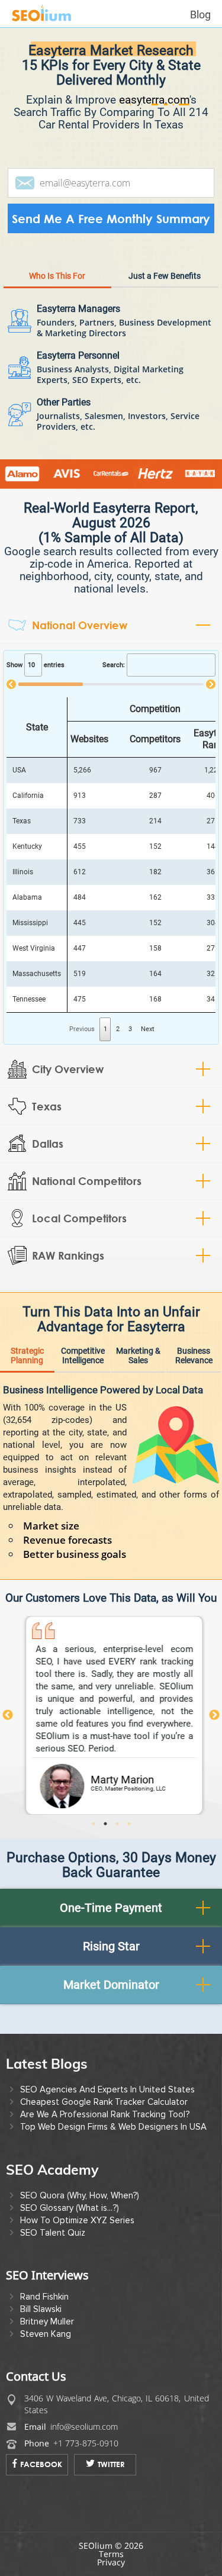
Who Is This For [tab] (57, 276)
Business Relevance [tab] (194, 1355)
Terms (111, 2554)
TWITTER (111, 2464)
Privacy (111, 2562)
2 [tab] (109, 1824)
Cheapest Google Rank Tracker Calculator (104, 2102)
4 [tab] (133, 1824)
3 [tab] (121, 1824)
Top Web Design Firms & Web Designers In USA (113, 2127)
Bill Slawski (41, 2309)
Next (148, 1029)
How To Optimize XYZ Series (77, 2220)
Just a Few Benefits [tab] (165, 276)
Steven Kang (46, 2334)
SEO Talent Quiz (53, 2233)
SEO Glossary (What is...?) (70, 2208)
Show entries (36, 665)
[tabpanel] (111, 1716)
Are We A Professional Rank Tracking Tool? (105, 2114)
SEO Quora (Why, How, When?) (80, 2195)
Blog (200, 15)
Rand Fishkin (44, 2297)
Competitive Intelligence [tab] (83, 1355)
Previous (8, 1715)
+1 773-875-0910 (86, 2443)
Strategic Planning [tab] (27, 1355)
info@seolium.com (84, 2427)
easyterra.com (154, 100)
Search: (114, 665)
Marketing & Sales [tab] (138, 1355)
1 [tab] (97, 1824)
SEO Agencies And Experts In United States (107, 2089)
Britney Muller (47, 2321)
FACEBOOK (41, 2464)
